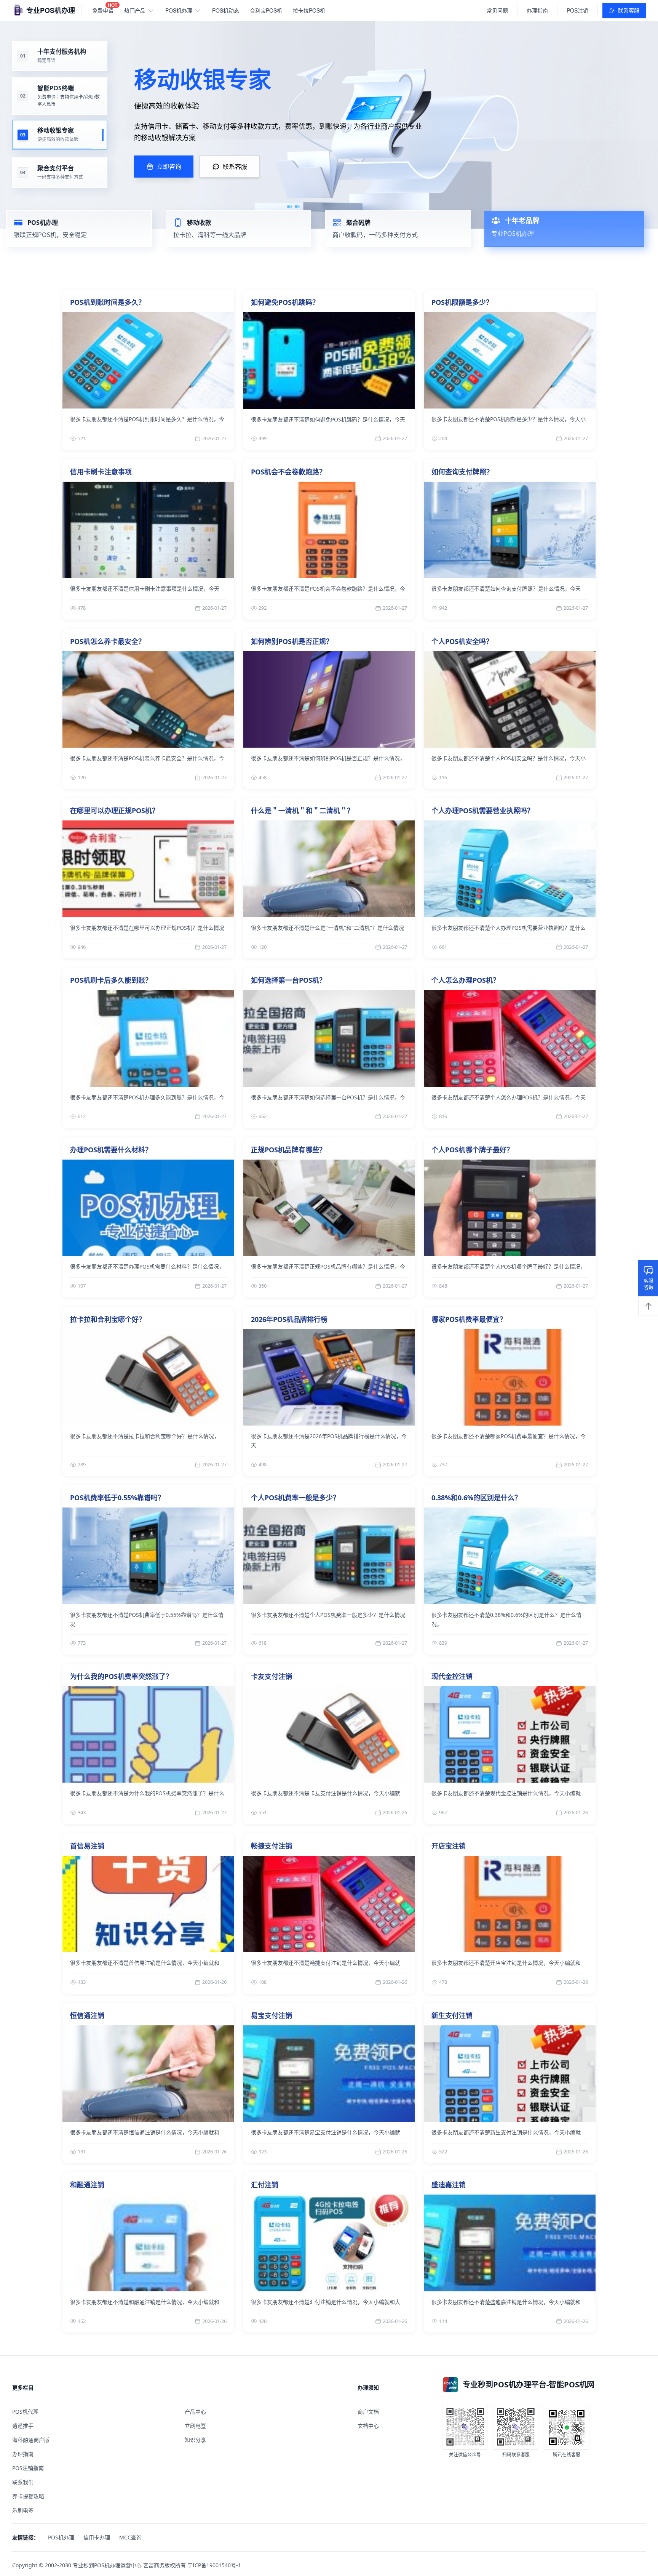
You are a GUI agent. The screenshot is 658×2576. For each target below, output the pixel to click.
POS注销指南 (28, 2468)
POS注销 (577, 10)
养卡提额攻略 (28, 2496)
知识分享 (195, 2440)
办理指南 (537, 10)
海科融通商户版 (31, 2440)
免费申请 (105, 9)
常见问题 (497, 10)
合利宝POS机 (266, 10)
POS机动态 (226, 10)
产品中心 (195, 2412)
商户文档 (368, 2412)
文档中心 (368, 2426)
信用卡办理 (97, 2537)
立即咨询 (169, 167)
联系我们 (23, 2482)
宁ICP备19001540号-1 (214, 2565)
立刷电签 (195, 2426)
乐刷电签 (23, 2510)
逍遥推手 (23, 2426)
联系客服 (629, 10)
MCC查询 (130, 2537)
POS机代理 (25, 2412)
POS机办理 (179, 10)
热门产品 (135, 10)
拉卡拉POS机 (309, 10)
